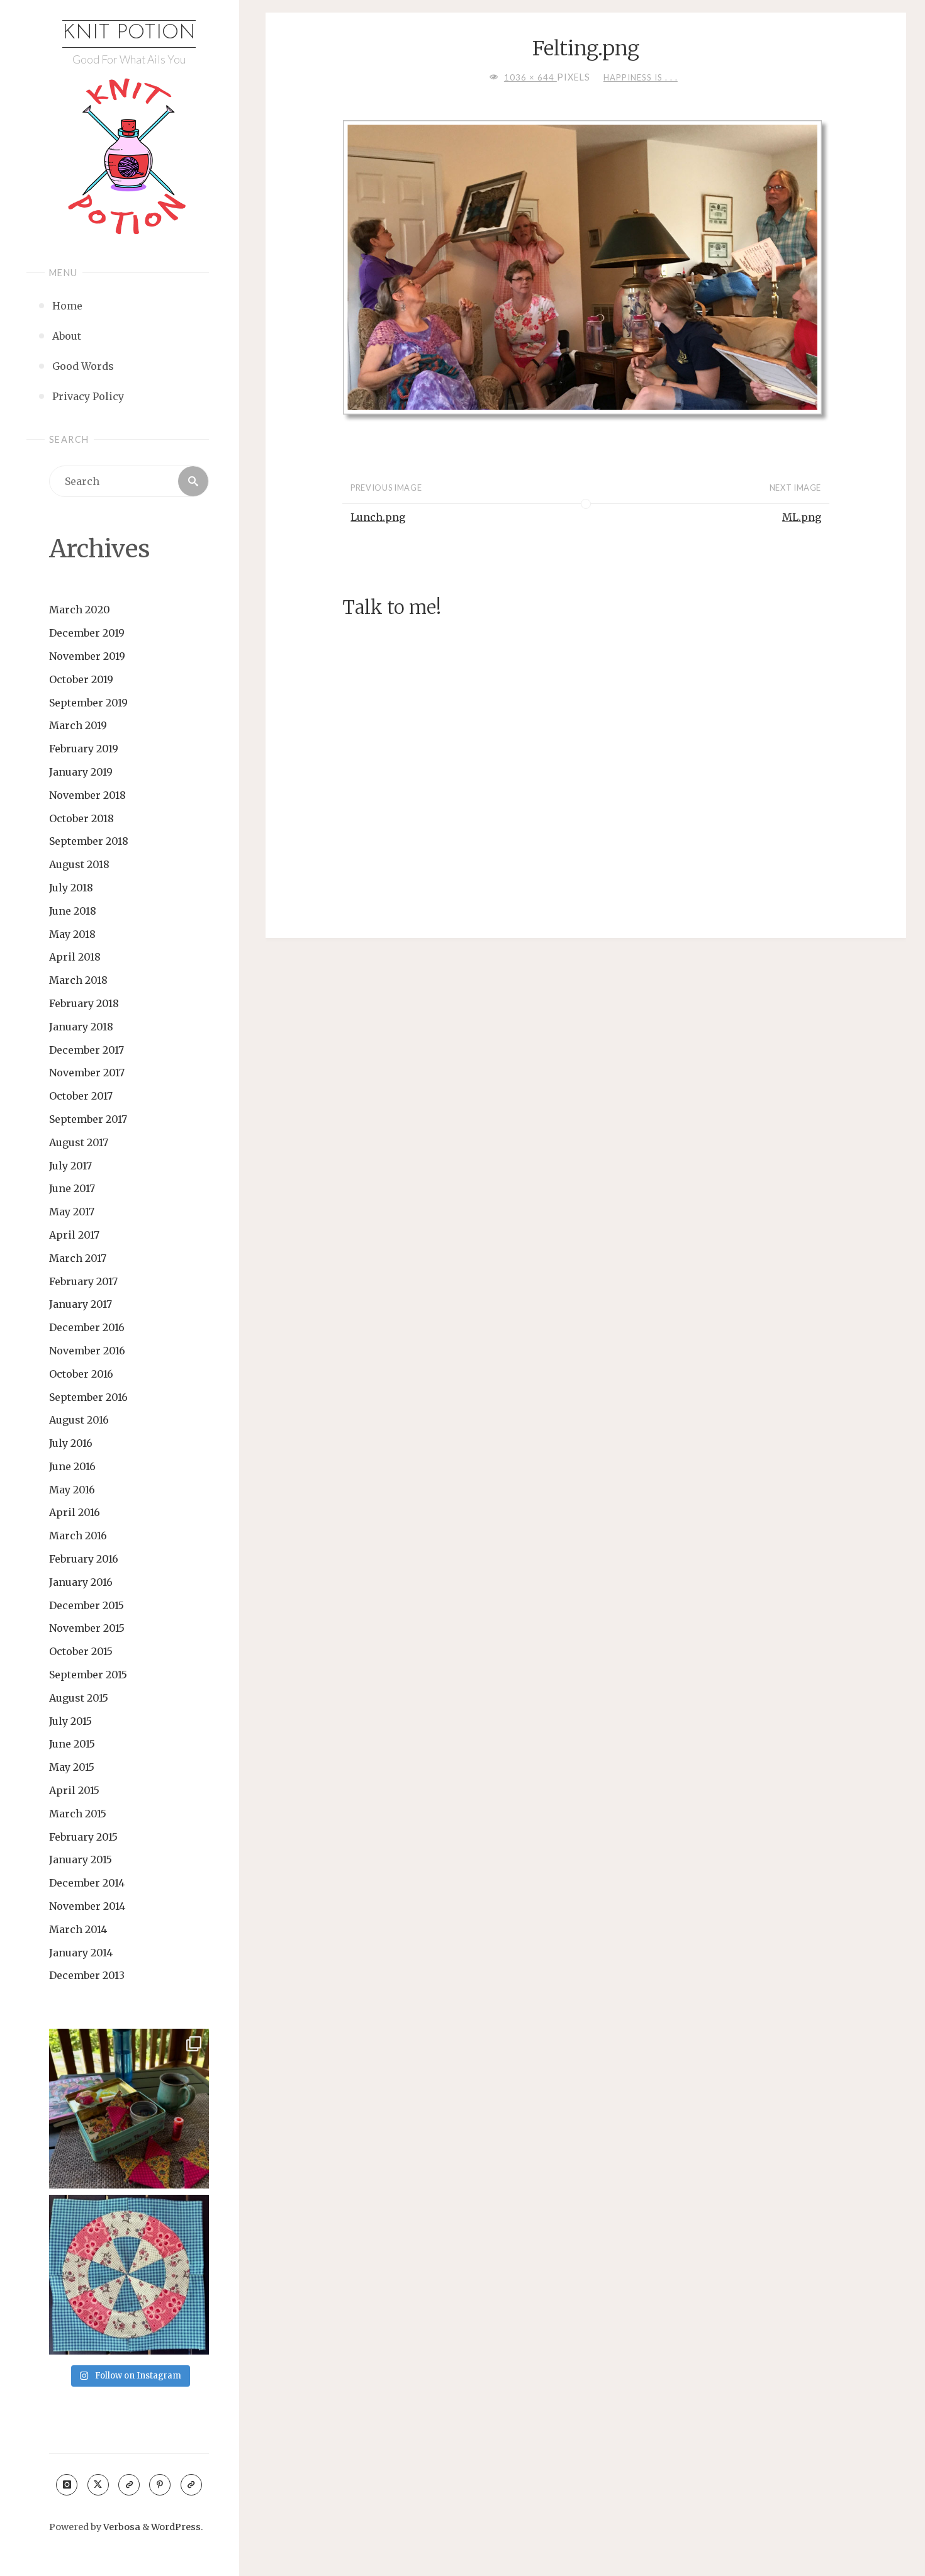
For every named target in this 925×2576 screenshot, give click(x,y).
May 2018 (72, 934)
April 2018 (75, 957)
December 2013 (87, 1975)
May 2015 (72, 1767)
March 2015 (78, 1814)
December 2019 (87, 633)
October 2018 (81, 818)
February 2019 (84, 749)
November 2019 (87, 656)
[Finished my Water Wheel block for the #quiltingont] (129, 2275)
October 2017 (81, 1096)
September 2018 (89, 841)
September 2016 (88, 1397)
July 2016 (71, 1443)
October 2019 (81, 679)
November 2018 (87, 795)
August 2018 (79, 864)
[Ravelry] (191, 2485)
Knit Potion (129, 33)
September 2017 (88, 1119)
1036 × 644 (530, 77)
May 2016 (72, 1490)
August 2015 (79, 1698)
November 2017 (87, 1073)
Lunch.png (378, 517)
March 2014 (78, 1929)
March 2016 (78, 1536)
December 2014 (87, 1883)
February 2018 (84, 1003)
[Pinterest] (160, 2485)
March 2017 (78, 1258)
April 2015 (74, 1790)
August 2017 (79, 1142)
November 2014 (87, 1906)
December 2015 (87, 1605)
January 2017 (81, 1304)
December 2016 (87, 1327)
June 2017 (72, 1188)
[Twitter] (98, 2485)
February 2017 (83, 1281)
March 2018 (78, 980)
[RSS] (129, 2485)
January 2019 (81, 772)
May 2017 (72, 1212)
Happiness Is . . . (641, 77)
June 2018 (73, 911)
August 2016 (79, 1420)
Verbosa (121, 2527)
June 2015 (72, 1744)
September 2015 (88, 1675)
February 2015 (83, 1837)
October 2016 (81, 1374)
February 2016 (84, 1559)
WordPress (176, 2527)
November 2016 (87, 1351)
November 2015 (87, 1628)
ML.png (802, 517)
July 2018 (71, 888)
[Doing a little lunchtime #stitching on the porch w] (129, 2109)
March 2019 (78, 725)
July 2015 (70, 1721)
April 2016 (75, 1512)
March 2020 (80, 610)
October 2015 (81, 1651)
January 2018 (81, 1027)
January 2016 (81, 1582)
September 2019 (88, 703)
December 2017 (87, 1050)
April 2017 (74, 1235)
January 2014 (81, 1953)
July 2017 (70, 1166)
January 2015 (81, 1860)
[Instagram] (67, 2485)
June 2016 (72, 1466)
